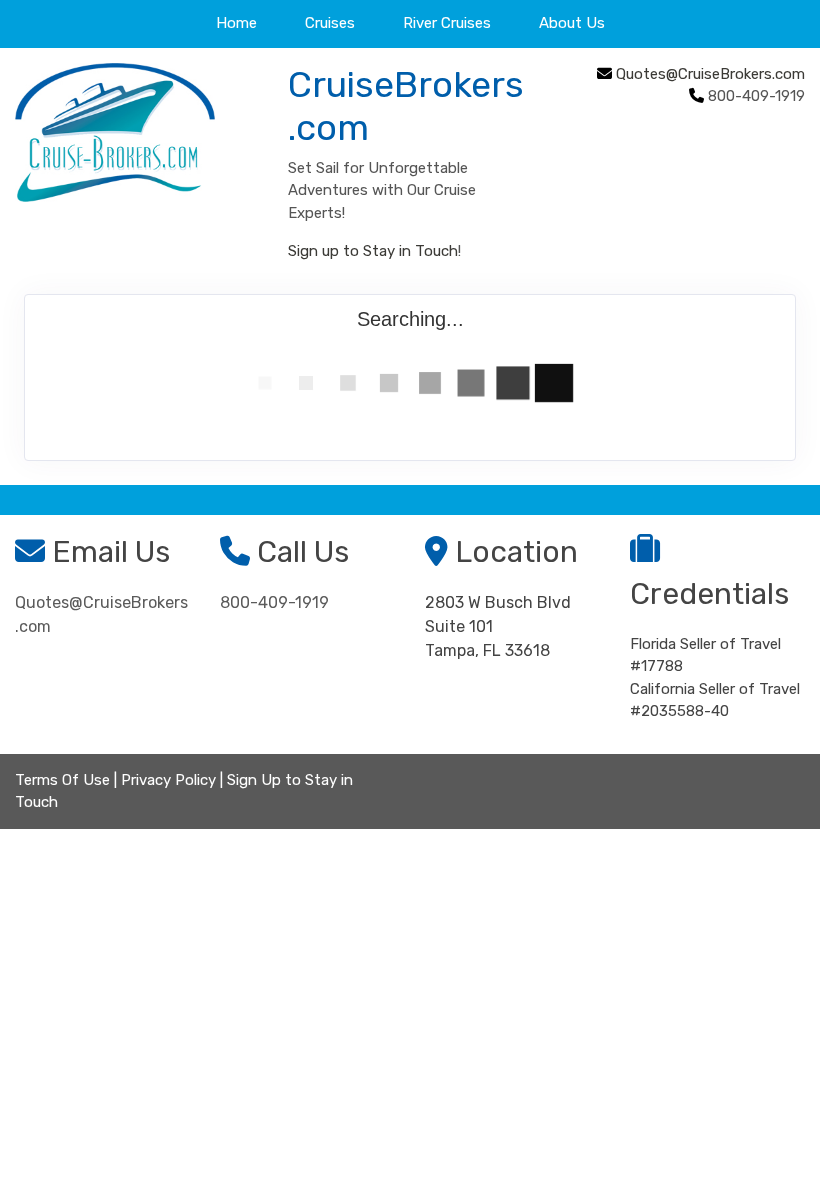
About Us (572, 23)
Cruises (330, 23)
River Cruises (447, 23)
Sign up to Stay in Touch (373, 251)
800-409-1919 (274, 602)
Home (236, 23)
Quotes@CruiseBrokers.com (710, 74)
